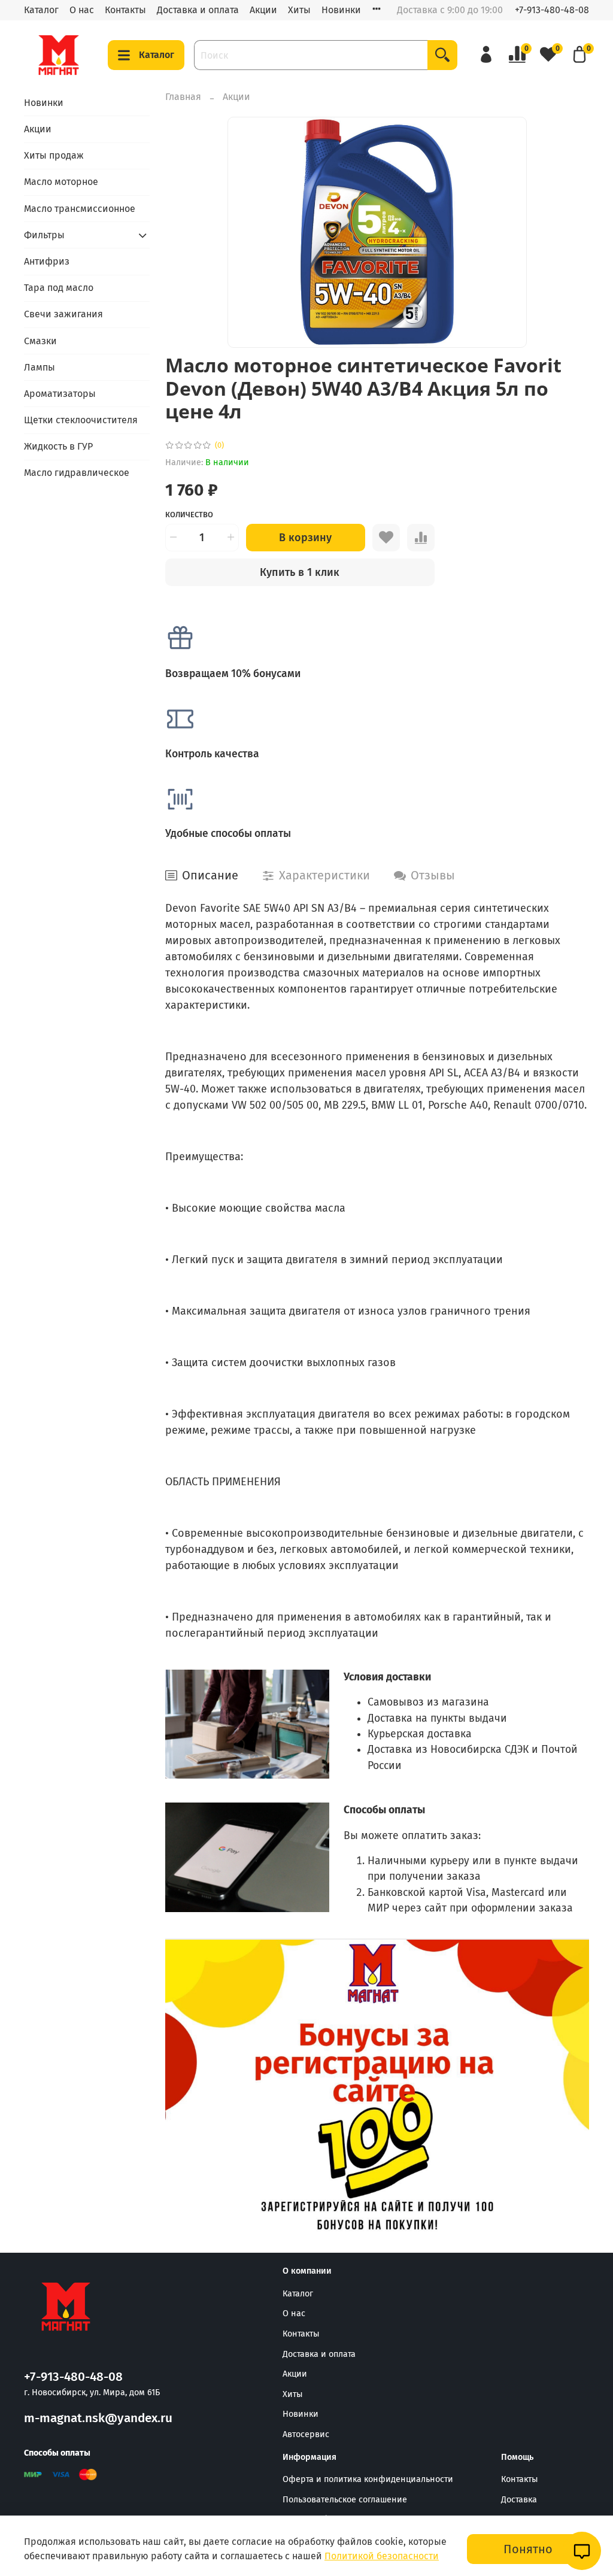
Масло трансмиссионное (80, 209)
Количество (189, 515)
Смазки (40, 341)
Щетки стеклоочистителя (81, 420)
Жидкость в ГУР (58, 446)
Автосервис (306, 2434)
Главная (183, 97)
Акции (263, 10)
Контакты (125, 10)
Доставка (519, 2500)
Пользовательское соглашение (345, 2500)
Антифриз (47, 261)
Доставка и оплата (198, 10)
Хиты (299, 10)
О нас (82, 10)
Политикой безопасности (382, 2556)
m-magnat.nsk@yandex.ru (98, 2418)
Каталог (41, 10)
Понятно (528, 2549)
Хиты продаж (54, 155)
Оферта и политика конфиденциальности (368, 2479)
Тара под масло (59, 288)
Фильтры (44, 235)
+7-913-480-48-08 (552, 10)
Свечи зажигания (63, 314)
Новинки (341, 10)
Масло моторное (61, 182)
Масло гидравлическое (77, 473)
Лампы (40, 367)
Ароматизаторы (60, 394)
